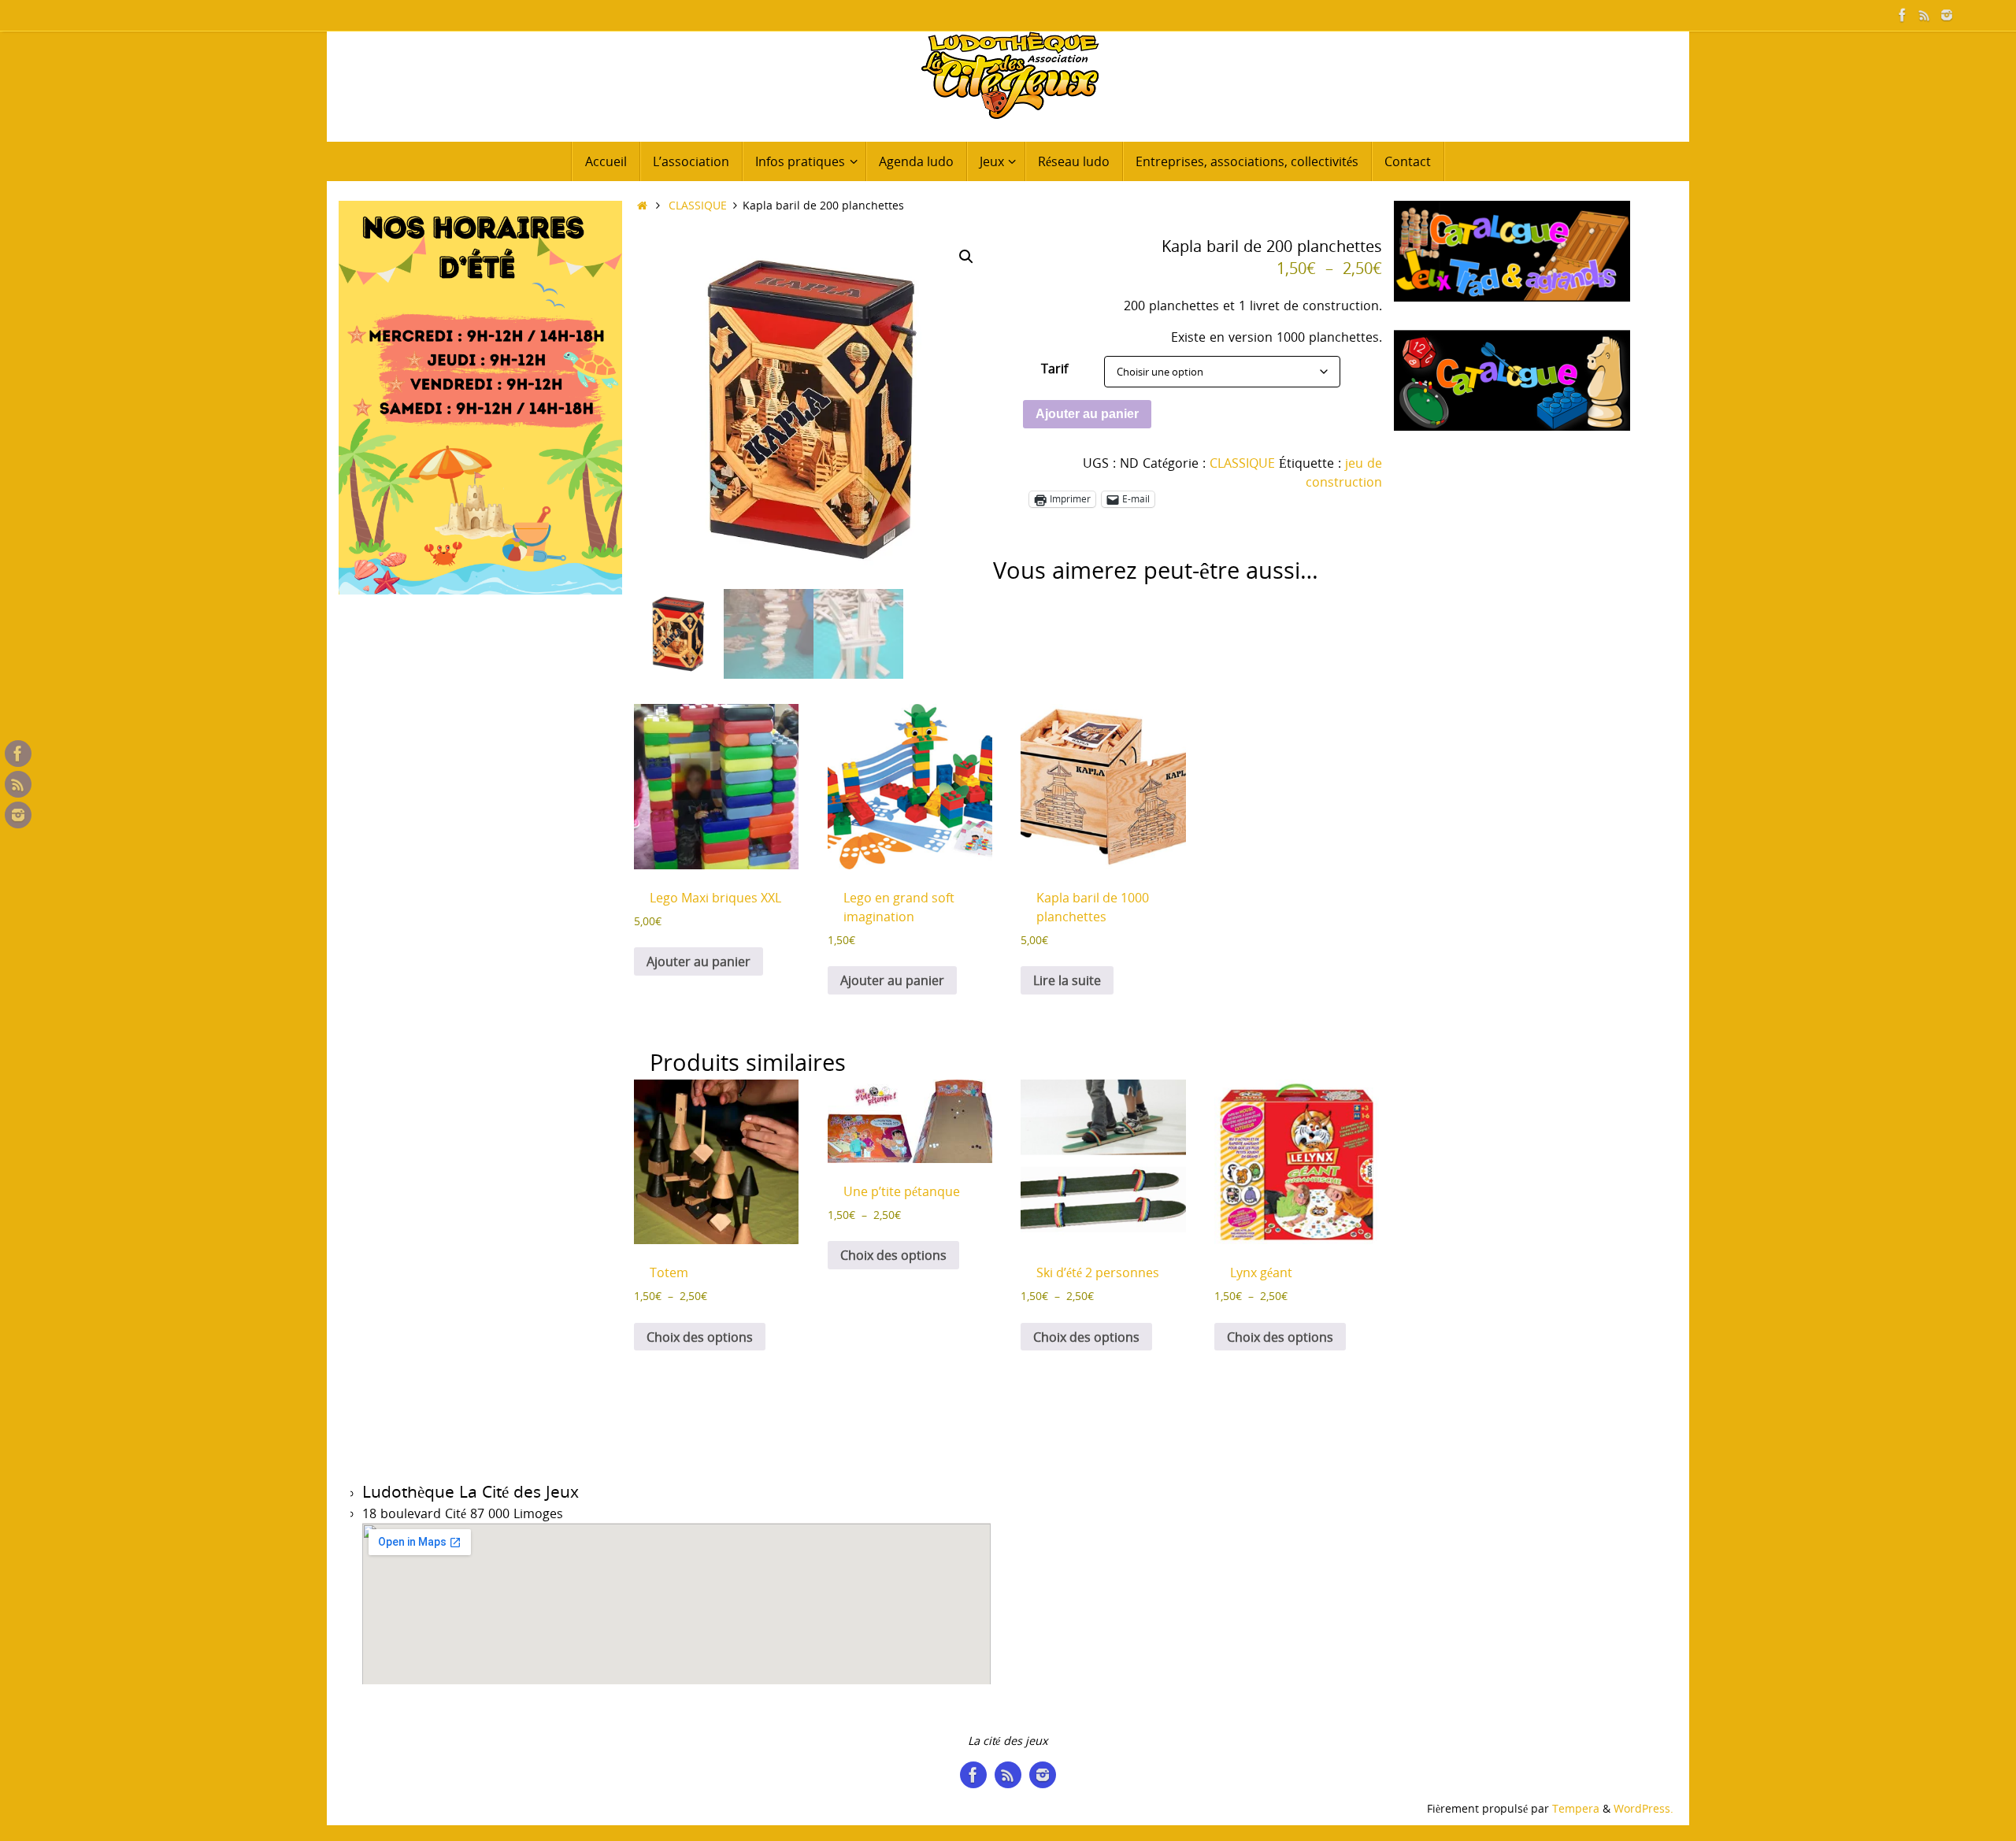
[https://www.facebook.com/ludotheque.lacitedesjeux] (1903, 15)
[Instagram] (1947, 15)
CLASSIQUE (698, 205)
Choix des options (700, 1337)
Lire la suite (1067, 980)
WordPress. (1644, 1808)
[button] (966, 257)
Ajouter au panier (1087, 414)
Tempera (1576, 1808)
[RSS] (1925, 15)
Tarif (1054, 369)
